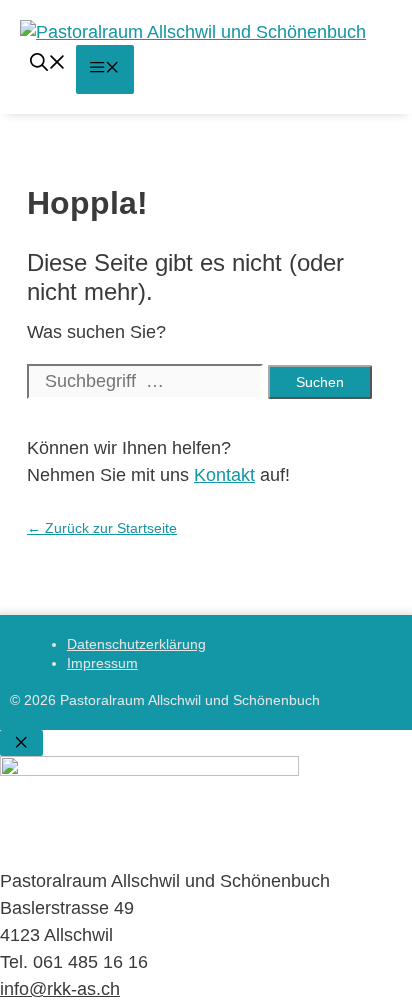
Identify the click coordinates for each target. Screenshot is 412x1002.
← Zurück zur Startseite (102, 528)
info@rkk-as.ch (60, 989)
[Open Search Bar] (48, 65)
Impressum (102, 663)
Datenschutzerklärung (136, 644)
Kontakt (224, 475)
